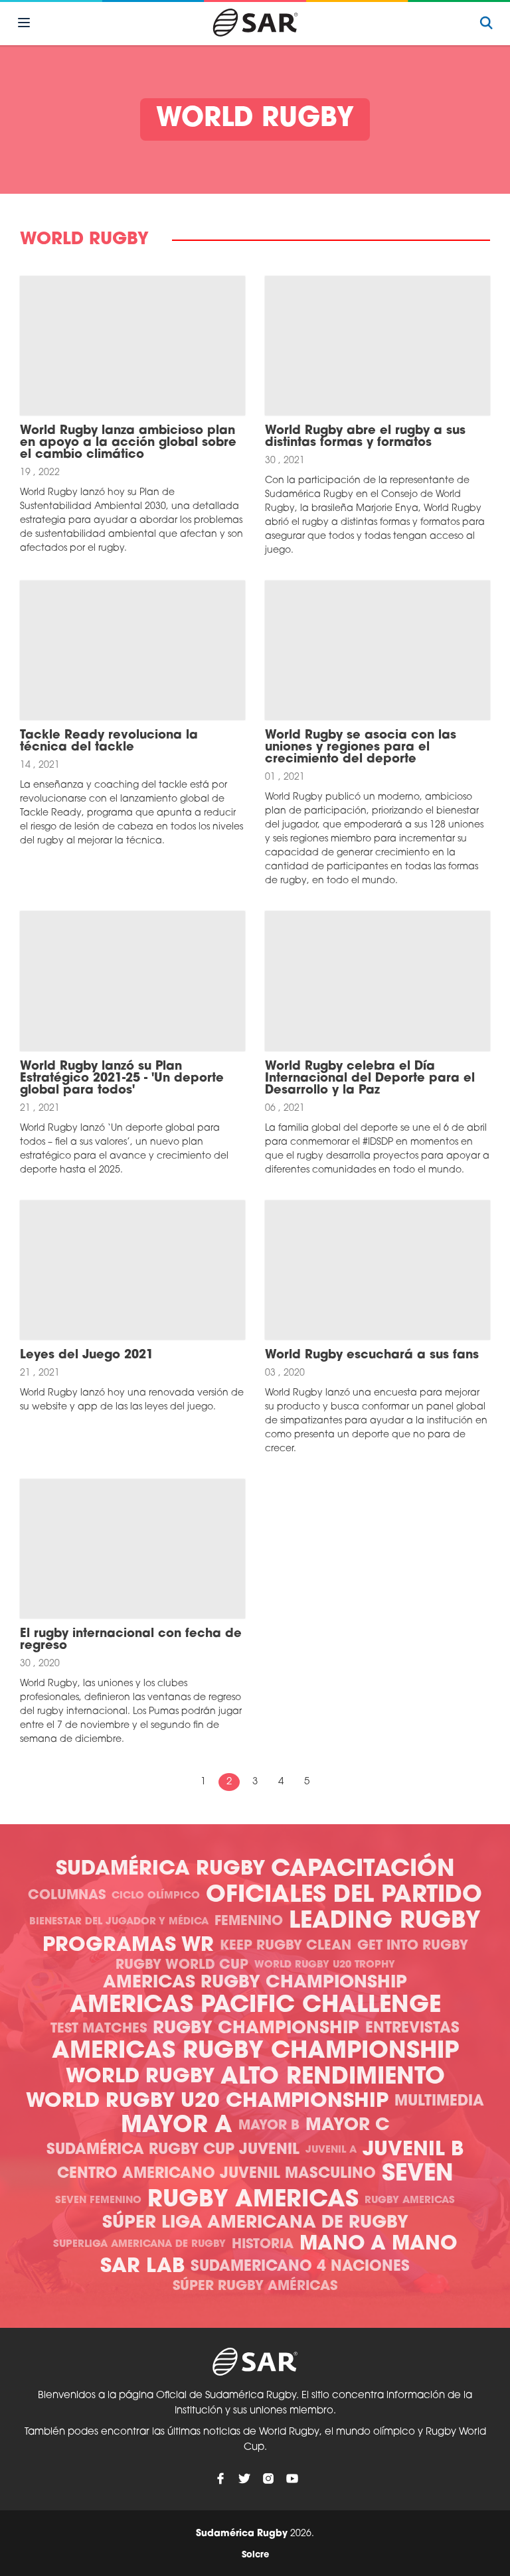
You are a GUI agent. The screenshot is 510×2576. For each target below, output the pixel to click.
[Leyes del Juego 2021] (132, 1270)
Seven (418, 2175)
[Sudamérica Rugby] (255, 23)
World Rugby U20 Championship (207, 2102)
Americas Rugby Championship (255, 1983)
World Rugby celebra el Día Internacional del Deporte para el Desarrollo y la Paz (370, 1079)
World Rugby (140, 2077)
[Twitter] (244, 2478)
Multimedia (439, 2102)
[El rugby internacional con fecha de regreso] (132, 1549)
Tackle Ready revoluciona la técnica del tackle (109, 742)
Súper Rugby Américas (255, 2287)
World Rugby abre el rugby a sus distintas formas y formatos (365, 437)
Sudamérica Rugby (160, 1870)
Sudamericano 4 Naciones (300, 2267)
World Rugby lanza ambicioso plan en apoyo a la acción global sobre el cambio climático (128, 443)
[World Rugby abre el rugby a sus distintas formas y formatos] (378, 346)
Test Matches (99, 2029)
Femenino (249, 1922)
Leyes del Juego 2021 (87, 1356)
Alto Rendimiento (333, 2078)
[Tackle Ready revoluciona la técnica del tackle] (132, 650)
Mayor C (348, 2126)
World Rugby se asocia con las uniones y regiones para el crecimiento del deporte (361, 748)
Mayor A (177, 2126)
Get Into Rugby (413, 1946)
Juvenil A (331, 2150)
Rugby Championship (256, 2029)
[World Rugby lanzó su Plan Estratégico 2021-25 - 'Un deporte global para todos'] (132, 981)
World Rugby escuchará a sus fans (372, 1356)
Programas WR (128, 1946)
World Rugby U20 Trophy (325, 1965)
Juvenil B (413, 2150)
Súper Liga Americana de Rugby (255, 2223)
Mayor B (269, 2126)
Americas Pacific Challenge (255, 2006)
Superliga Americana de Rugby (139, 2245)
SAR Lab (142, 2267)
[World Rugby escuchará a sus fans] (378, 1270)
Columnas (67, 1896)
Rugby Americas (253, 2201)
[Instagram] (268, 2478)
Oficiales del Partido (344, 1896)
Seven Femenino (98, 2201)
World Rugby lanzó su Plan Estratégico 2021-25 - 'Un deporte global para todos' (122, 1079)
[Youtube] (292, 2478)
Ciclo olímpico (156, 1896)
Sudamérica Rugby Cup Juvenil (173, 2150)
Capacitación (363, 1870)
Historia (263, 2245)
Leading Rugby (385, 1922)
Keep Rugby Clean (286, 1946)
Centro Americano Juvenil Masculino (216, 2174)
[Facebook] (220, 2478)
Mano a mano (379, 2245)
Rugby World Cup (182, 1966)
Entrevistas (412, 2029)
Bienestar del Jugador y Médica (119, 1922)
